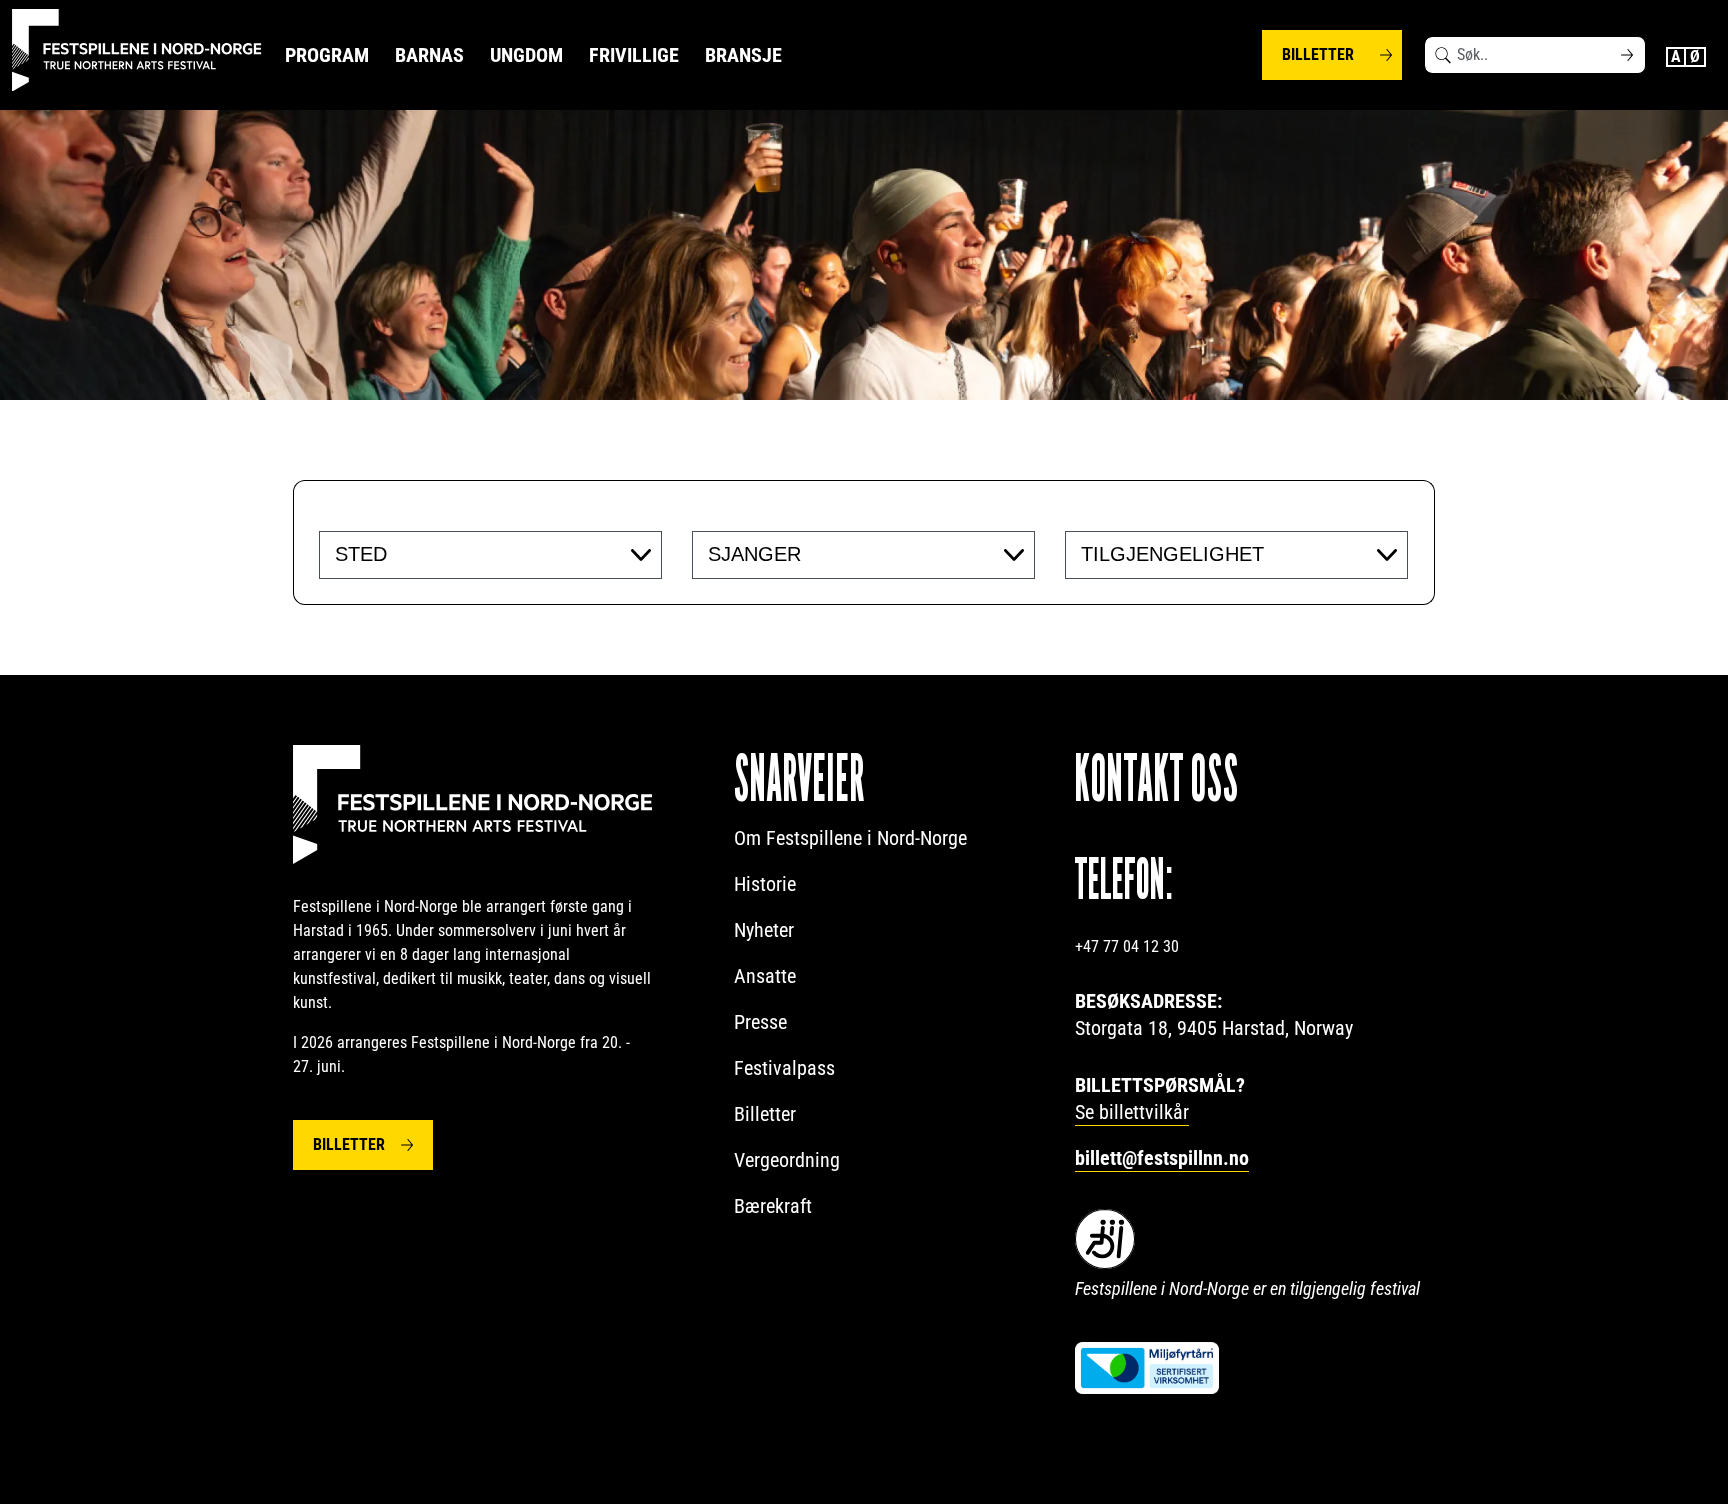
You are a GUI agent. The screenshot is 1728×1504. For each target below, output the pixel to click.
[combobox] (490, 555)
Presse (760, 1022)
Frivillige (634, 55)
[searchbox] (457, 554)
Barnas (429, 55)
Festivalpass (784, 1068)
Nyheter (764, 930)
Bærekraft (773, 1206)
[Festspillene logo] (137, 50)
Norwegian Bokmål (1696, 57)
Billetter (1318, 54)
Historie (765, 884)
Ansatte (765, 976)
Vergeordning (787, 1160)
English (1676, 57)
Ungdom (526, 55)
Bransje (743, 55)
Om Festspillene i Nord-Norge (850, 838)
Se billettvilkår (1132, 1112)
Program (327, 55)
